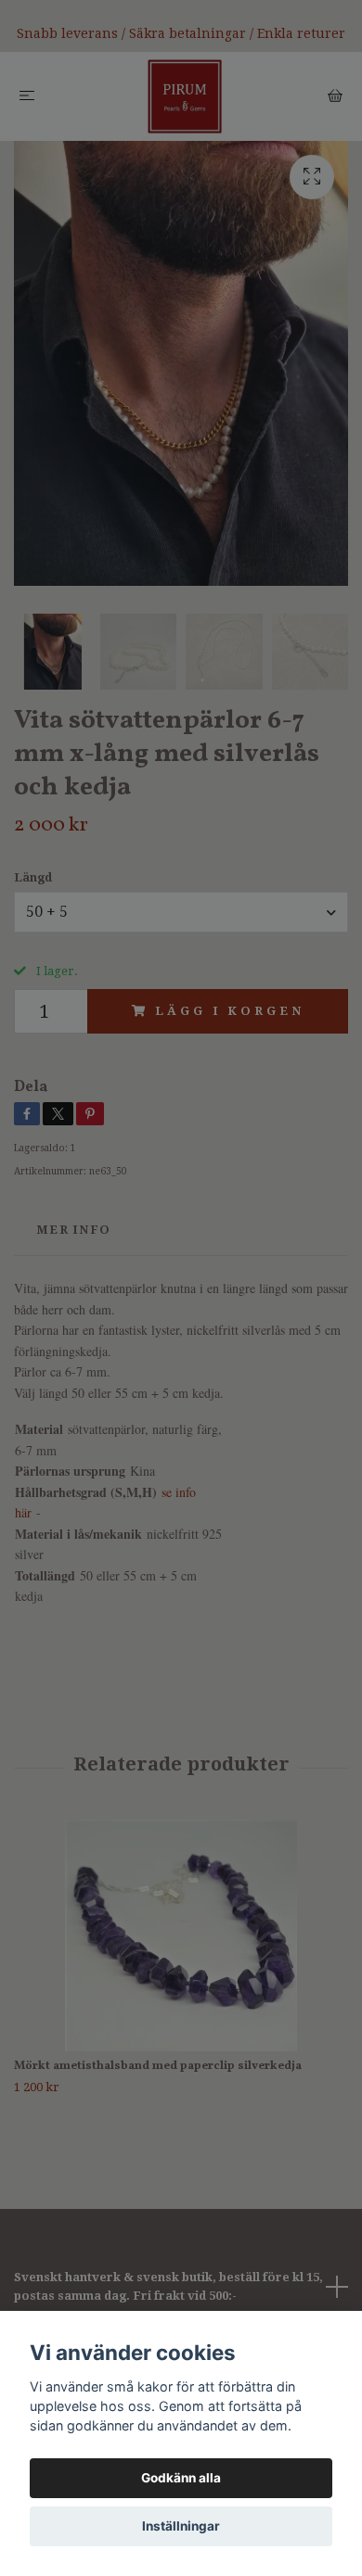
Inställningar (181, 2526)
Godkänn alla (181, 2478)
